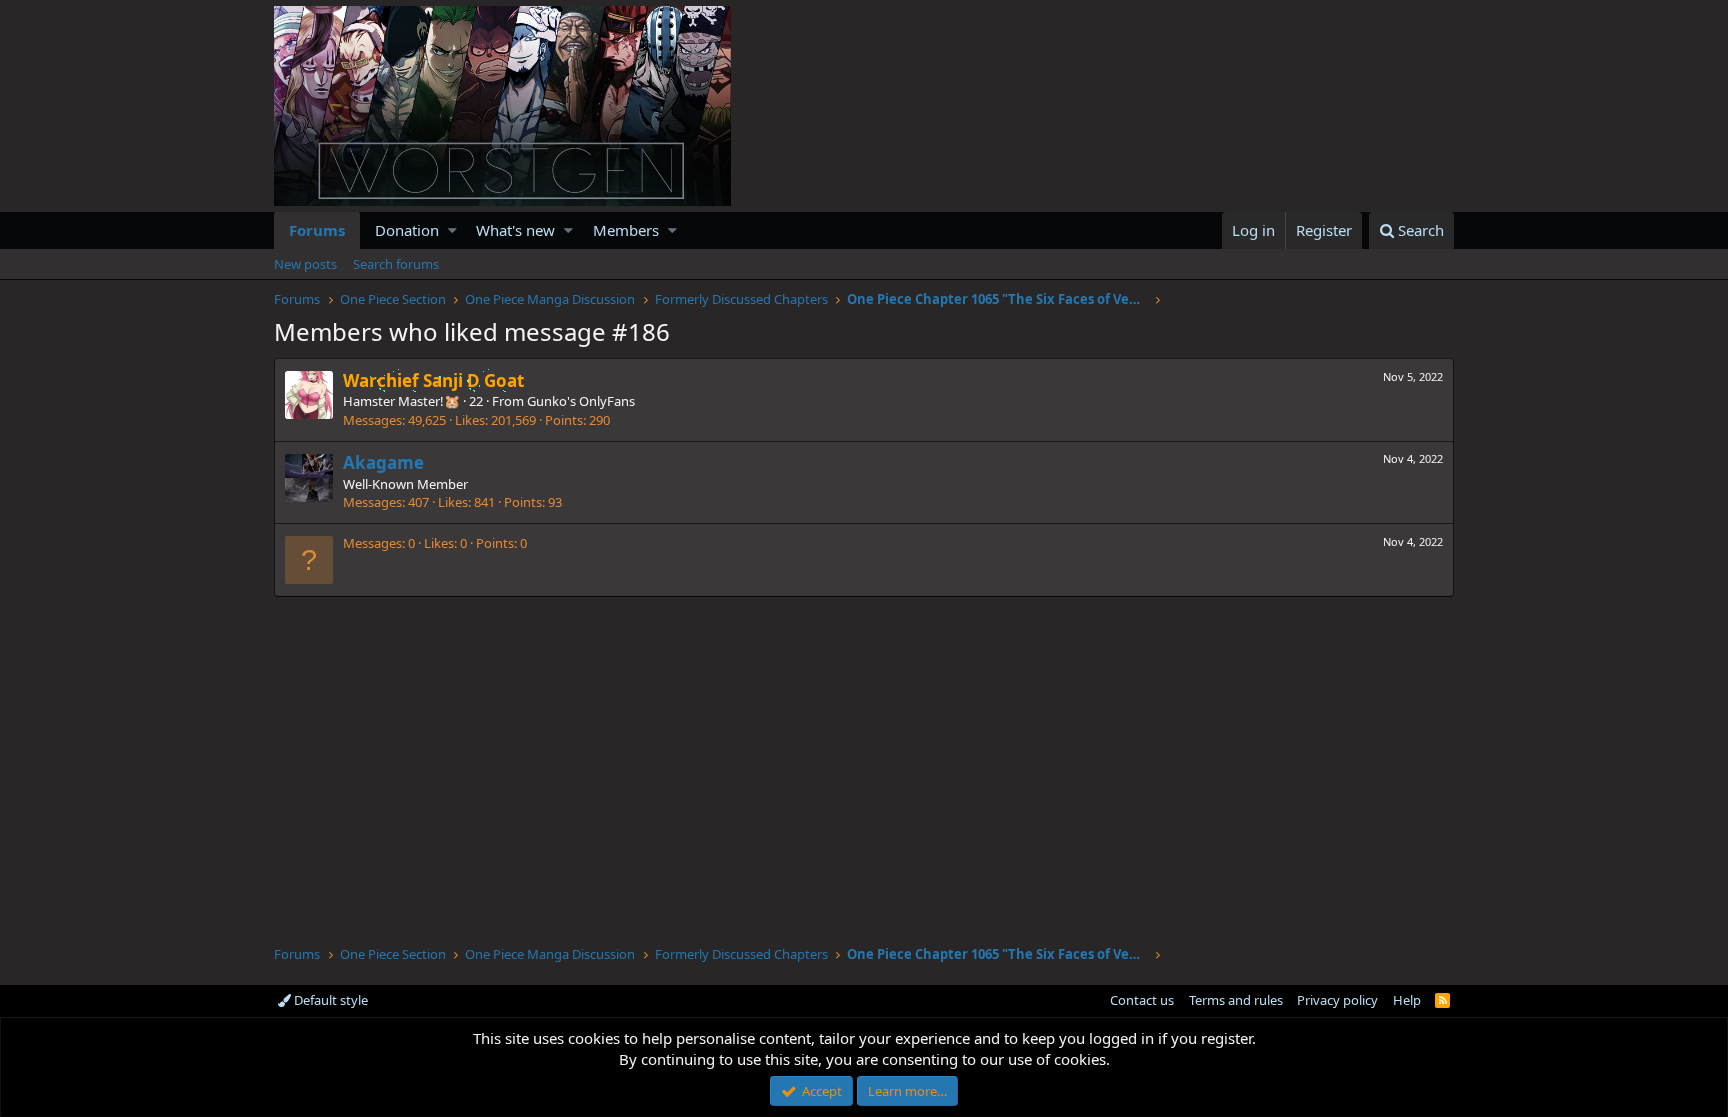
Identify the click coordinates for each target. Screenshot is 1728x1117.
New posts (305, 264)
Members (626, 230)
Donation (407, 230)
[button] (452, 230)
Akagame (383, 462)
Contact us (1142, 1000)
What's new (515, 230)
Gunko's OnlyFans (581, 401)
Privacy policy (1337, 1000)
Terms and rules (1236, 1000)
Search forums (396, 264)
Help (1407, 1000)
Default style (329, 1000)
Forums (317, 230)
